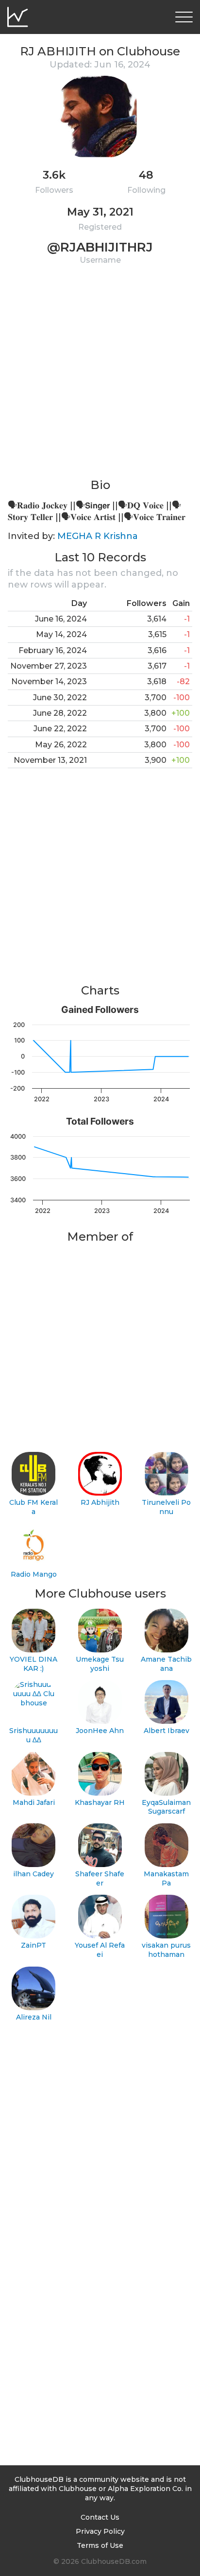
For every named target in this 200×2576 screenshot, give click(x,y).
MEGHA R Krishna (98, 536)
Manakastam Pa (166, 1878)
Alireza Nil (34, 2017)
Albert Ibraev (167, 1731)
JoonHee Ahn (100, 1731)
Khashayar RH (100, 1802)
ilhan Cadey (33, 1874)
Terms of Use (100, 2545)
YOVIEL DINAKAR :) (33, 1664)
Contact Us (100, 2517)
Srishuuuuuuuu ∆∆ (33, 1735)
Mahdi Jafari (34, 1802)
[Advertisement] (100, 377)
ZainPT (33, 1945)
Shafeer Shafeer (100, 1878)
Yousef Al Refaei (100, 1950)
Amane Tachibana (166, 1664)
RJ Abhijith (100, 1502)
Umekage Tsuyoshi (100, 1664)
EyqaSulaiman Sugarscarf (166, 1807)
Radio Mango (34, 1574)
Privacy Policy (100, 2531)
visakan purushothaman (166, 1950)
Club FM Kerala (33, 1507)
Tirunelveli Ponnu (166, 1507)
